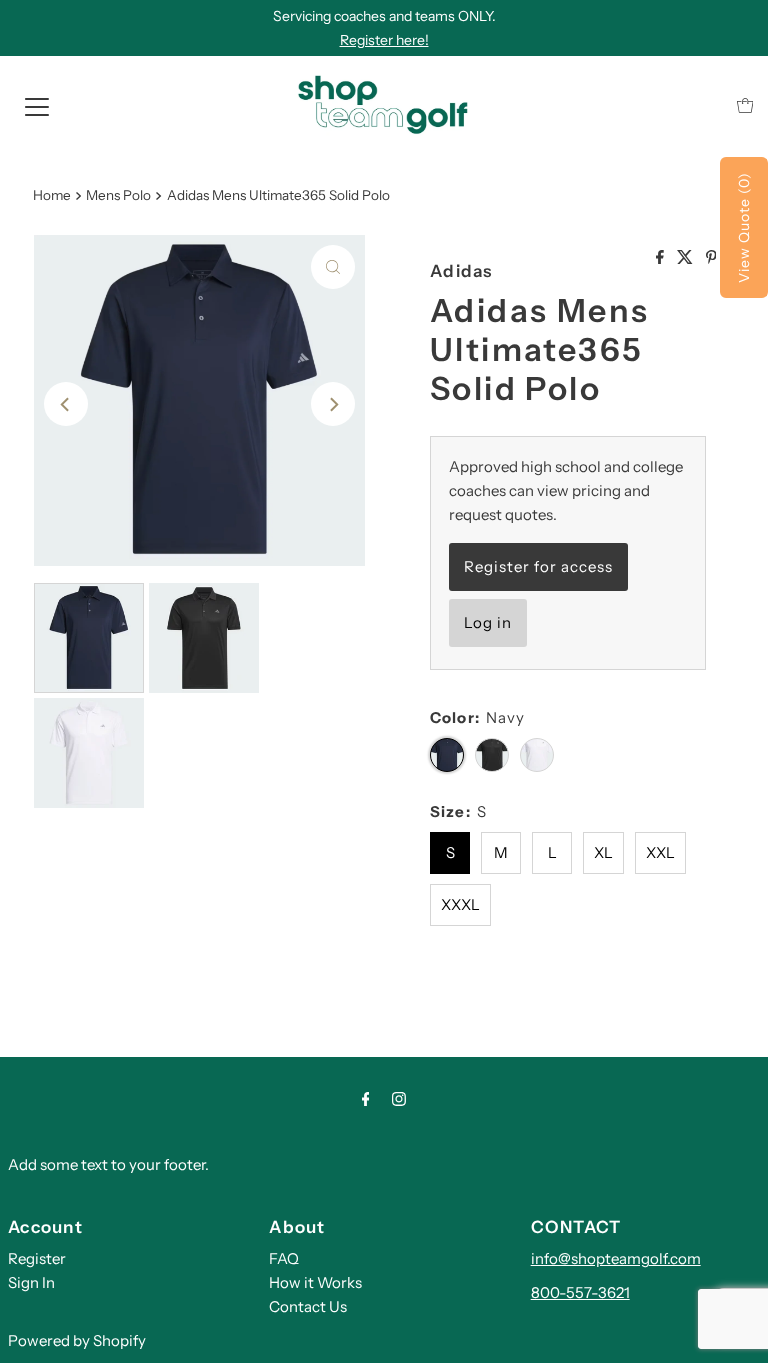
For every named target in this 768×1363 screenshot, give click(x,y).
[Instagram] (399, 1099)
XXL (660, 852)
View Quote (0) (744, 227)
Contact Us (308, 1306)
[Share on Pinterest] (711, 258)
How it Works (315, 1282)
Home (52, 195)
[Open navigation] (37, 105)
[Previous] (66, 404)
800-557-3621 (580, 1292)
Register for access (538, 566)
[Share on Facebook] (661, 258)
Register (37, 1258)
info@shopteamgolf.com (616, 1258)
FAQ (284, 1258)
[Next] (333, 404)
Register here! (384, 40)
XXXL (460, 904)
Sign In (31, 1282)
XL (603, 852)
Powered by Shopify (77, 1340)
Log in (488, 622)
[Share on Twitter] (686, 258)
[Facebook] (366, 1099)
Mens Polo (118, 195)
